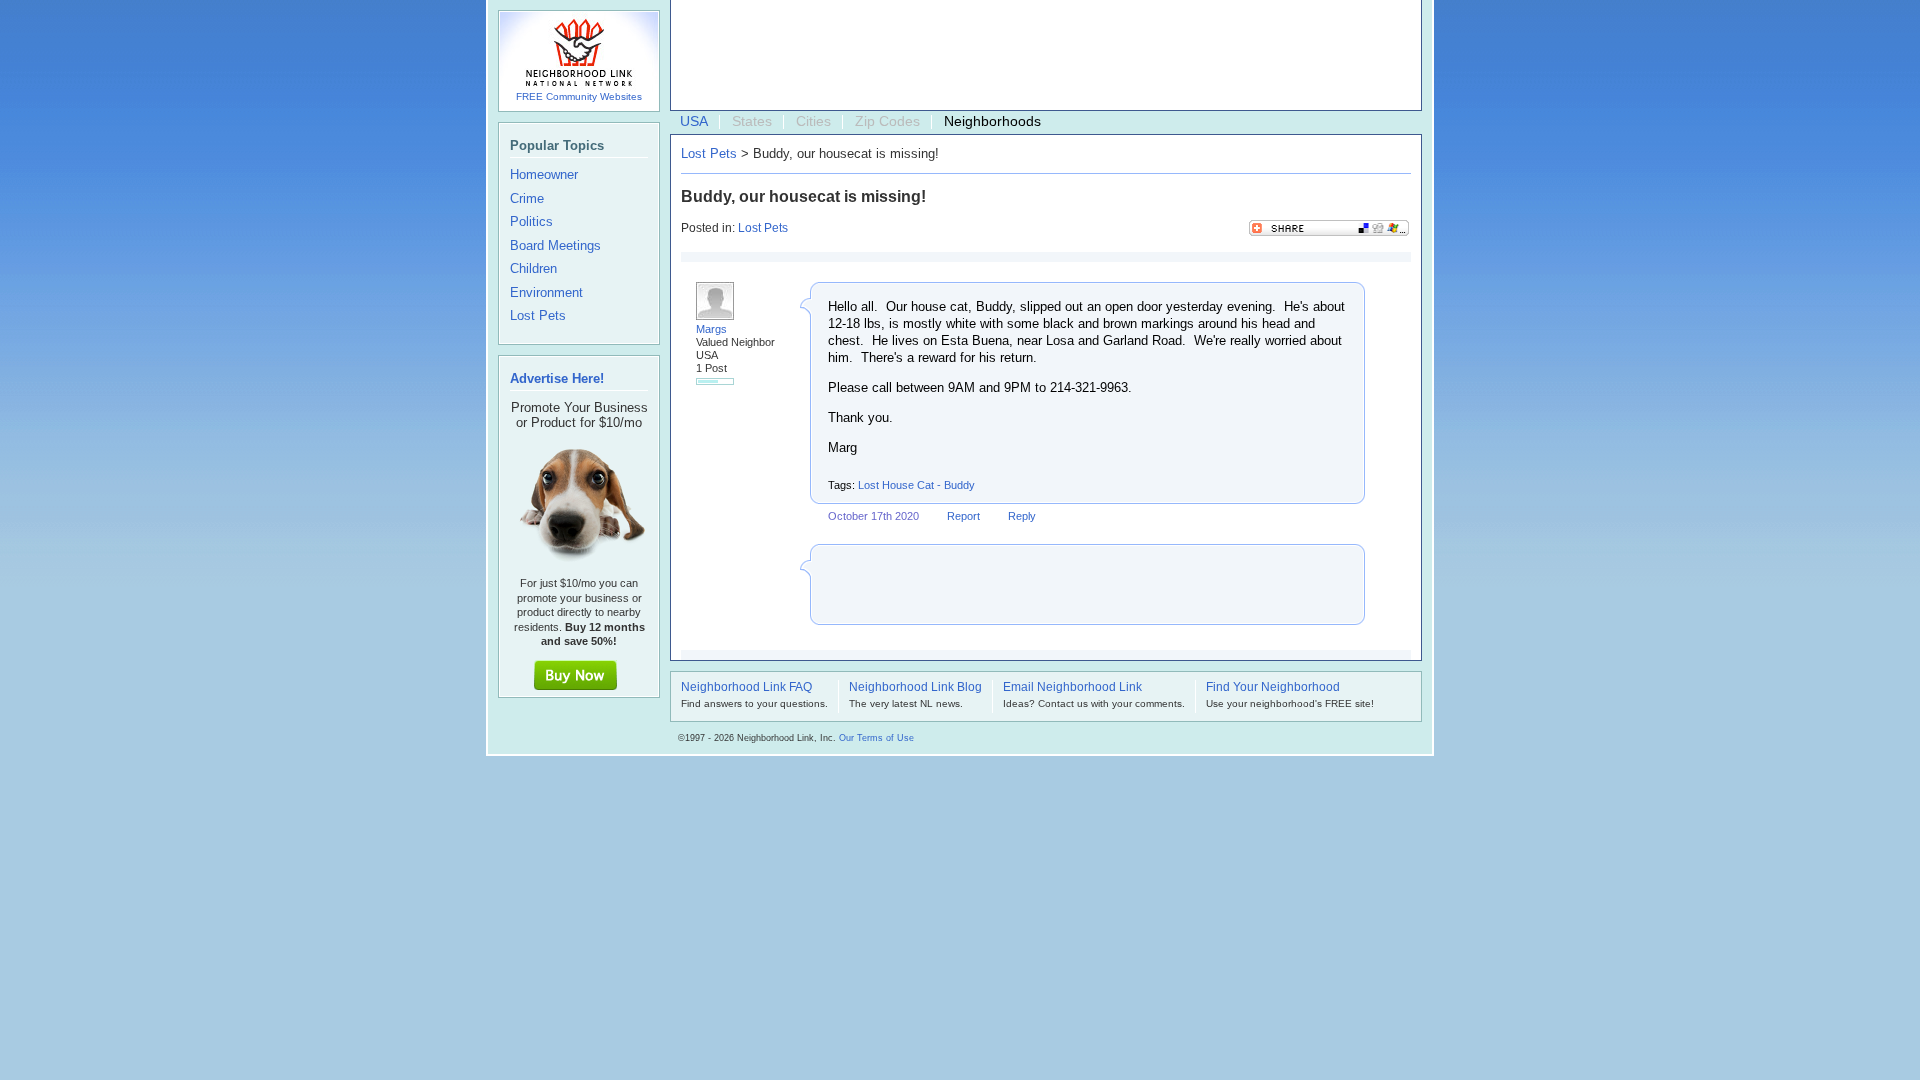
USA (694, 121)
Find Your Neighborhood (1273, 688)
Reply (1022, 516)
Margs (711, 329)
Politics (531, 222)
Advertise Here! (557, 378)
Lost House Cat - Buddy (916, 485)
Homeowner (544, 175)
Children (533, 269)
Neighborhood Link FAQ (746, 688)
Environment (546, 293)
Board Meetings (555, 246)
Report (963, 516)
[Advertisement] (1041, 56)
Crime (527, 199)
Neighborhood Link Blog (915, 688)
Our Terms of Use (876, 738)
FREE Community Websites (579, 96)
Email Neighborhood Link (1072, 688)
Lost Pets (709, 153)
